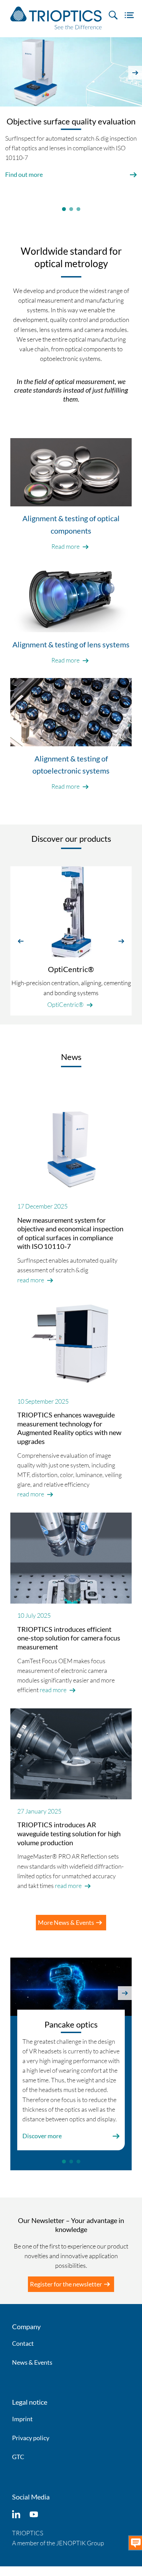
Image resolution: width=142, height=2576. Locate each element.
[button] (21, 941)
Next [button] (135, 73)
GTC (18, 2457)
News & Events (32, 2362)
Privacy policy (31, 2438)
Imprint (22, 2419)
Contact (23, 2343)
